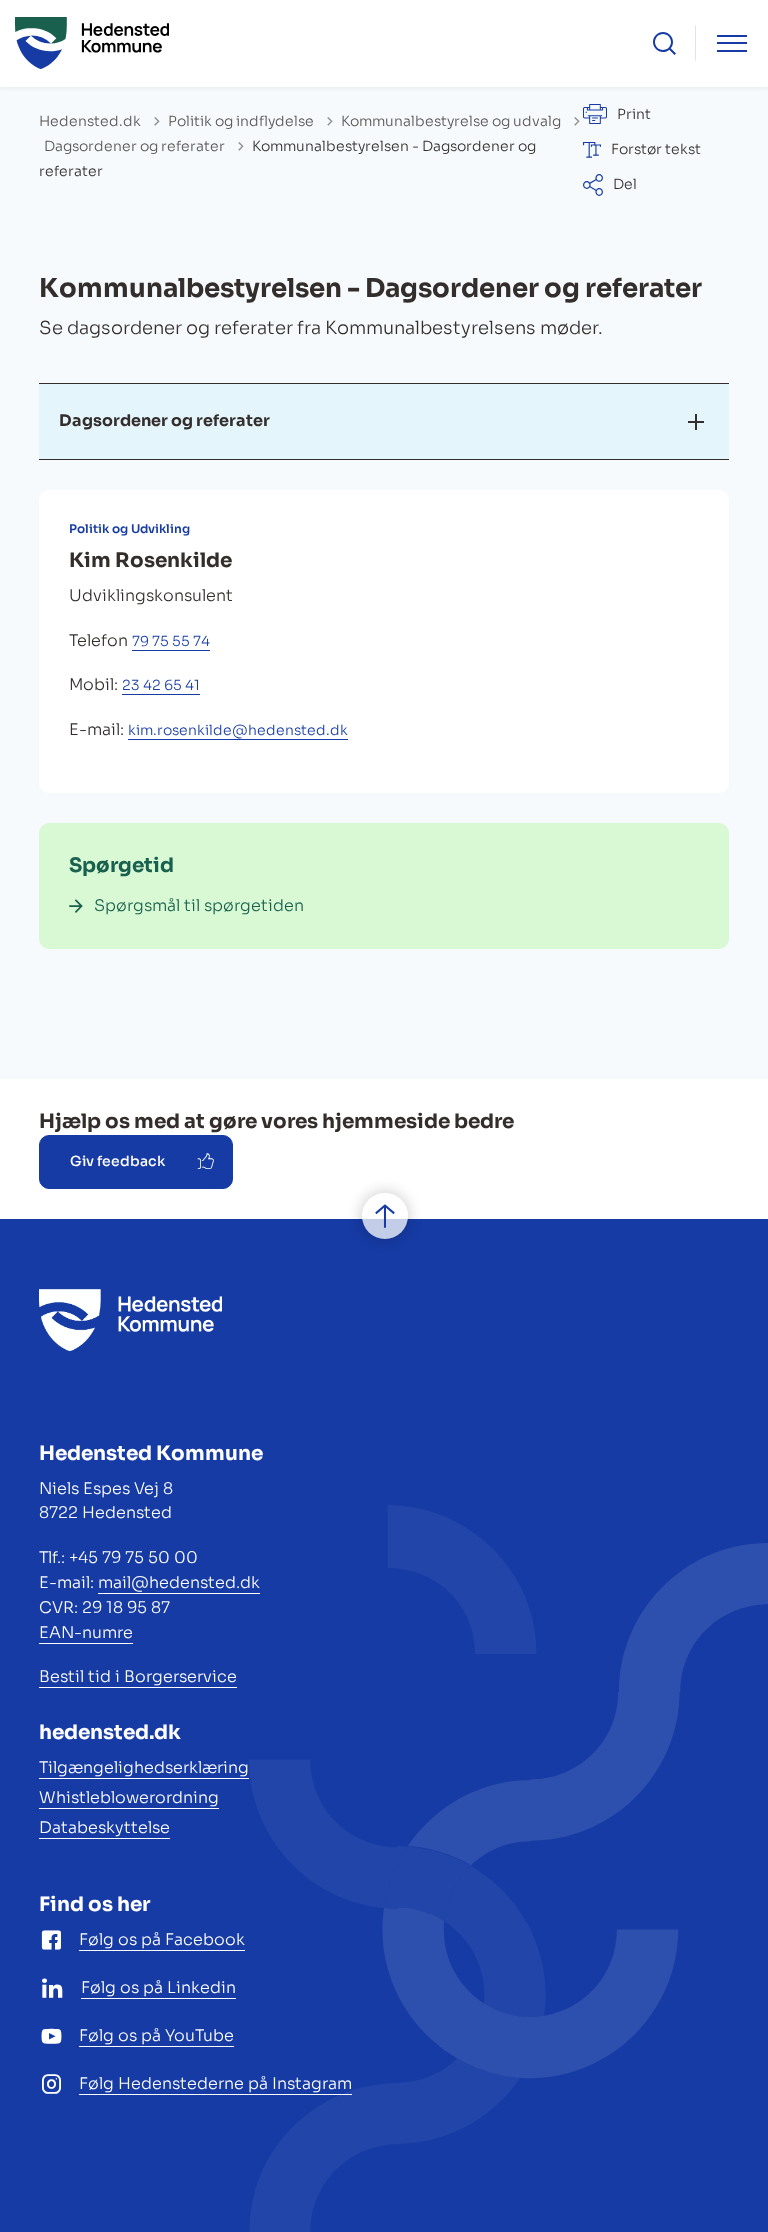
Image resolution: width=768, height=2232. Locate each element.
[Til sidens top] (385, 1216)
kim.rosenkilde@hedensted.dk (238, 730)
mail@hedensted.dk (179, 1582)
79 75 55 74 (171, 641)
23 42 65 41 (161, 685)
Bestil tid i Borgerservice (138, 1676)
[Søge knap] (664, 43)
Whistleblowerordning (129, 1797)
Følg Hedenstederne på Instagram (215, 2083)
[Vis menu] (732, 43)
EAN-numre (86, 1632)
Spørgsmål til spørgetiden (199, 905)
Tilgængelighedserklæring (144, 1767)
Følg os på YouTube (156, 2035)
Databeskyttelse (104, 1827)
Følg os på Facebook (162, 1939)
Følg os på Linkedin (158, 1987)
